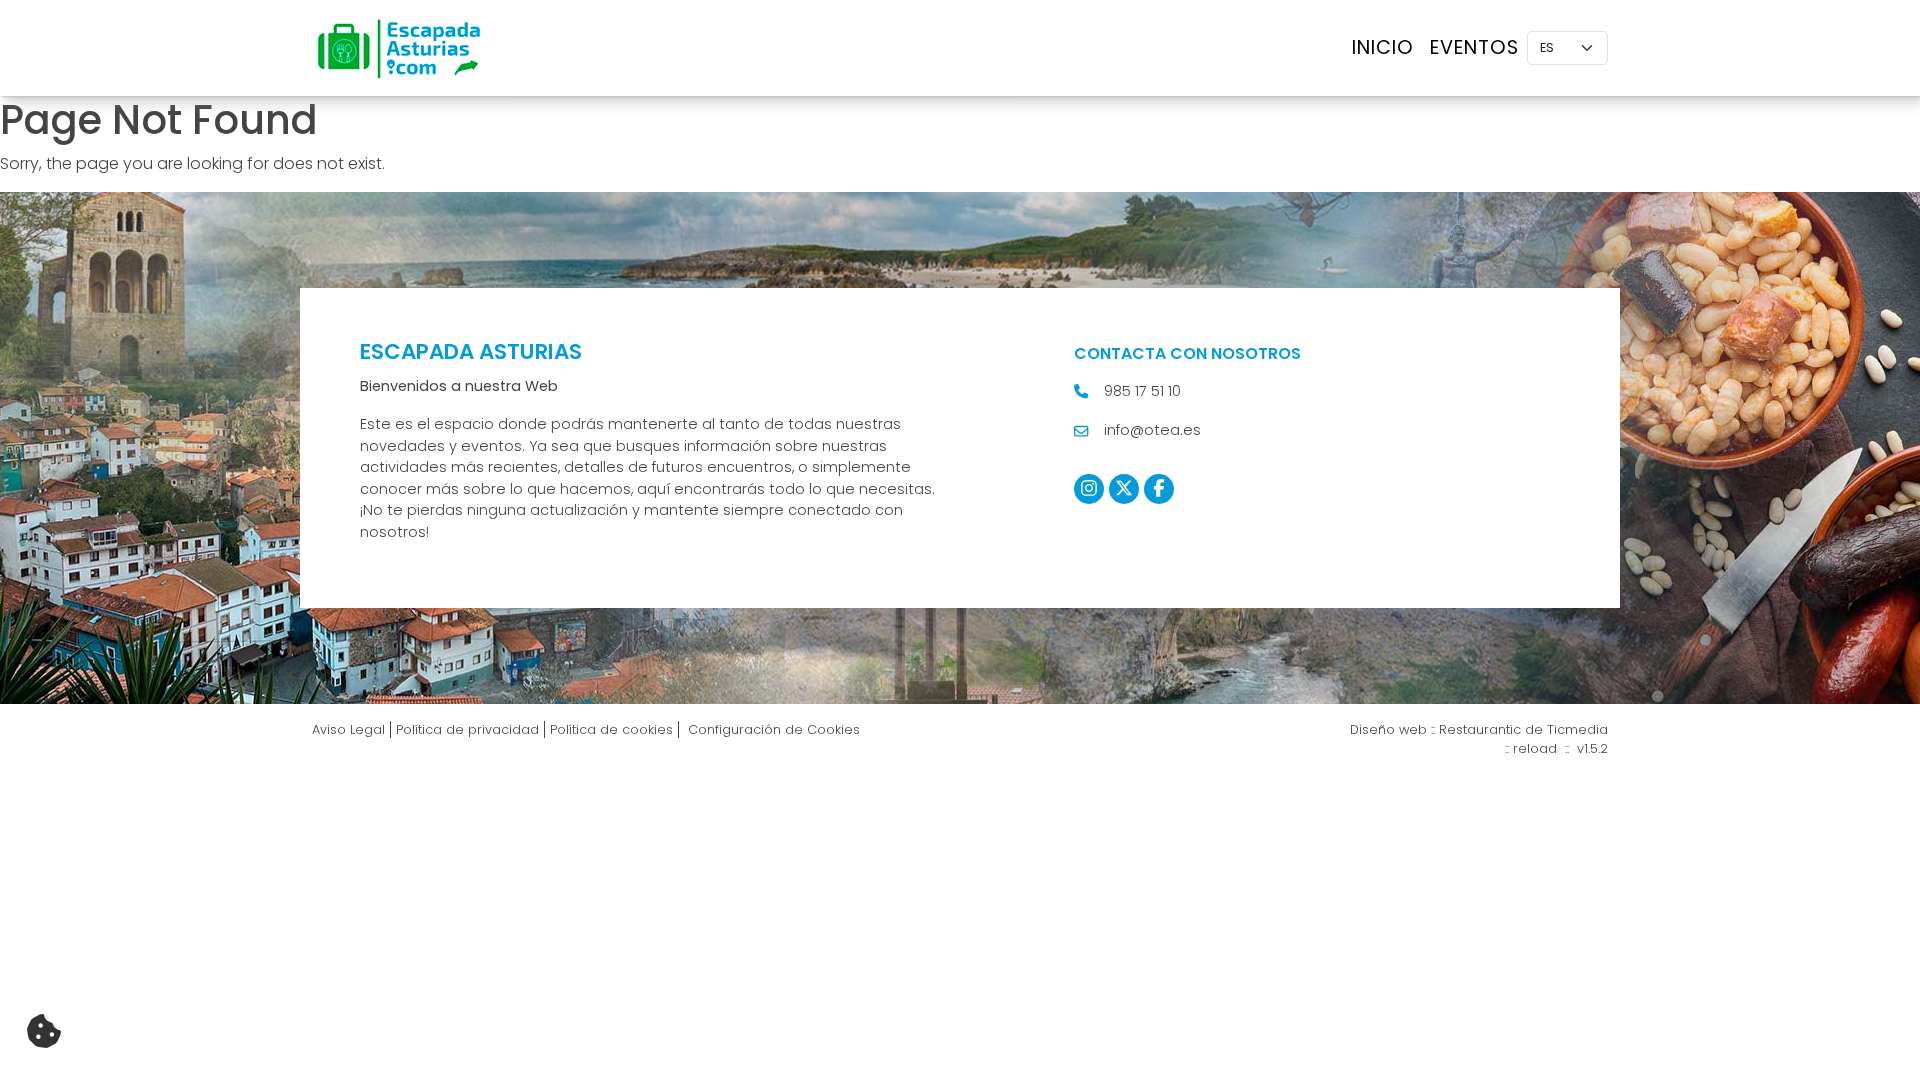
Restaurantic (1480, 729)
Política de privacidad (467, 729)
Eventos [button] (1474, 47)
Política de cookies (611, 729)
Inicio (1383, 47)
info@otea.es (1152, 430)
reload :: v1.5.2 (1560, 748)
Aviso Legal (348, 729)
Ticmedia (1577, 729)
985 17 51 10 (1142, 391)
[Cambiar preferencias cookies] (44, 1032)
